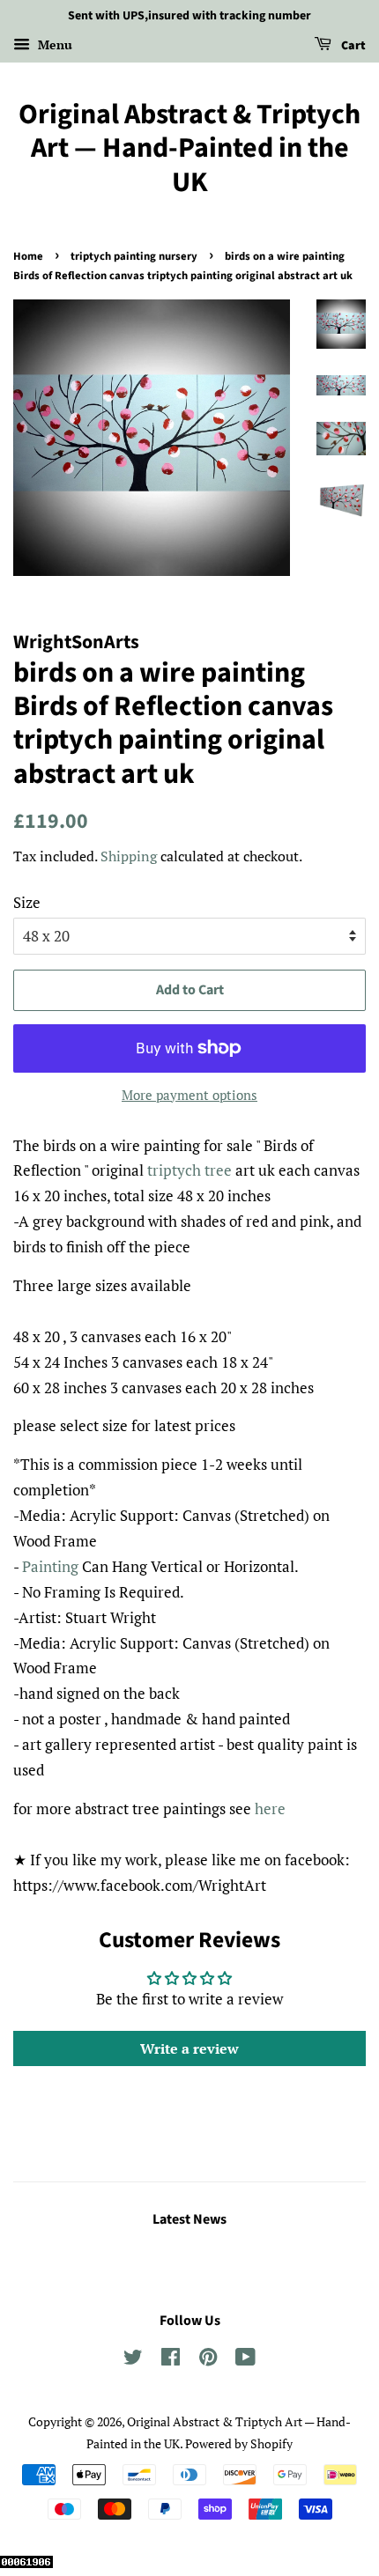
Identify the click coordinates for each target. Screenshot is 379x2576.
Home (28, 256)
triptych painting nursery (134, 256)
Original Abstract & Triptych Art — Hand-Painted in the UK (189, 148)
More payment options (189, 1095)
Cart (352, 46)
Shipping (129, 856)
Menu (53, 44)
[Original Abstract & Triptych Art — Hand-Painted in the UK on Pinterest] (208, 2360)
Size (27, 902)
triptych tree (189, 1170)
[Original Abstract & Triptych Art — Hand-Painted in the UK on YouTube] (245, 2360)
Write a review (189, 2048)
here (270, 1808)
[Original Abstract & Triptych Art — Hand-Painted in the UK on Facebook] (171, 2360)
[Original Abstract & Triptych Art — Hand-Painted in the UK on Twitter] (133, 2360)
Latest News (189, 2219)
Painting (50, 1566)
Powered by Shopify (239, 2443)
